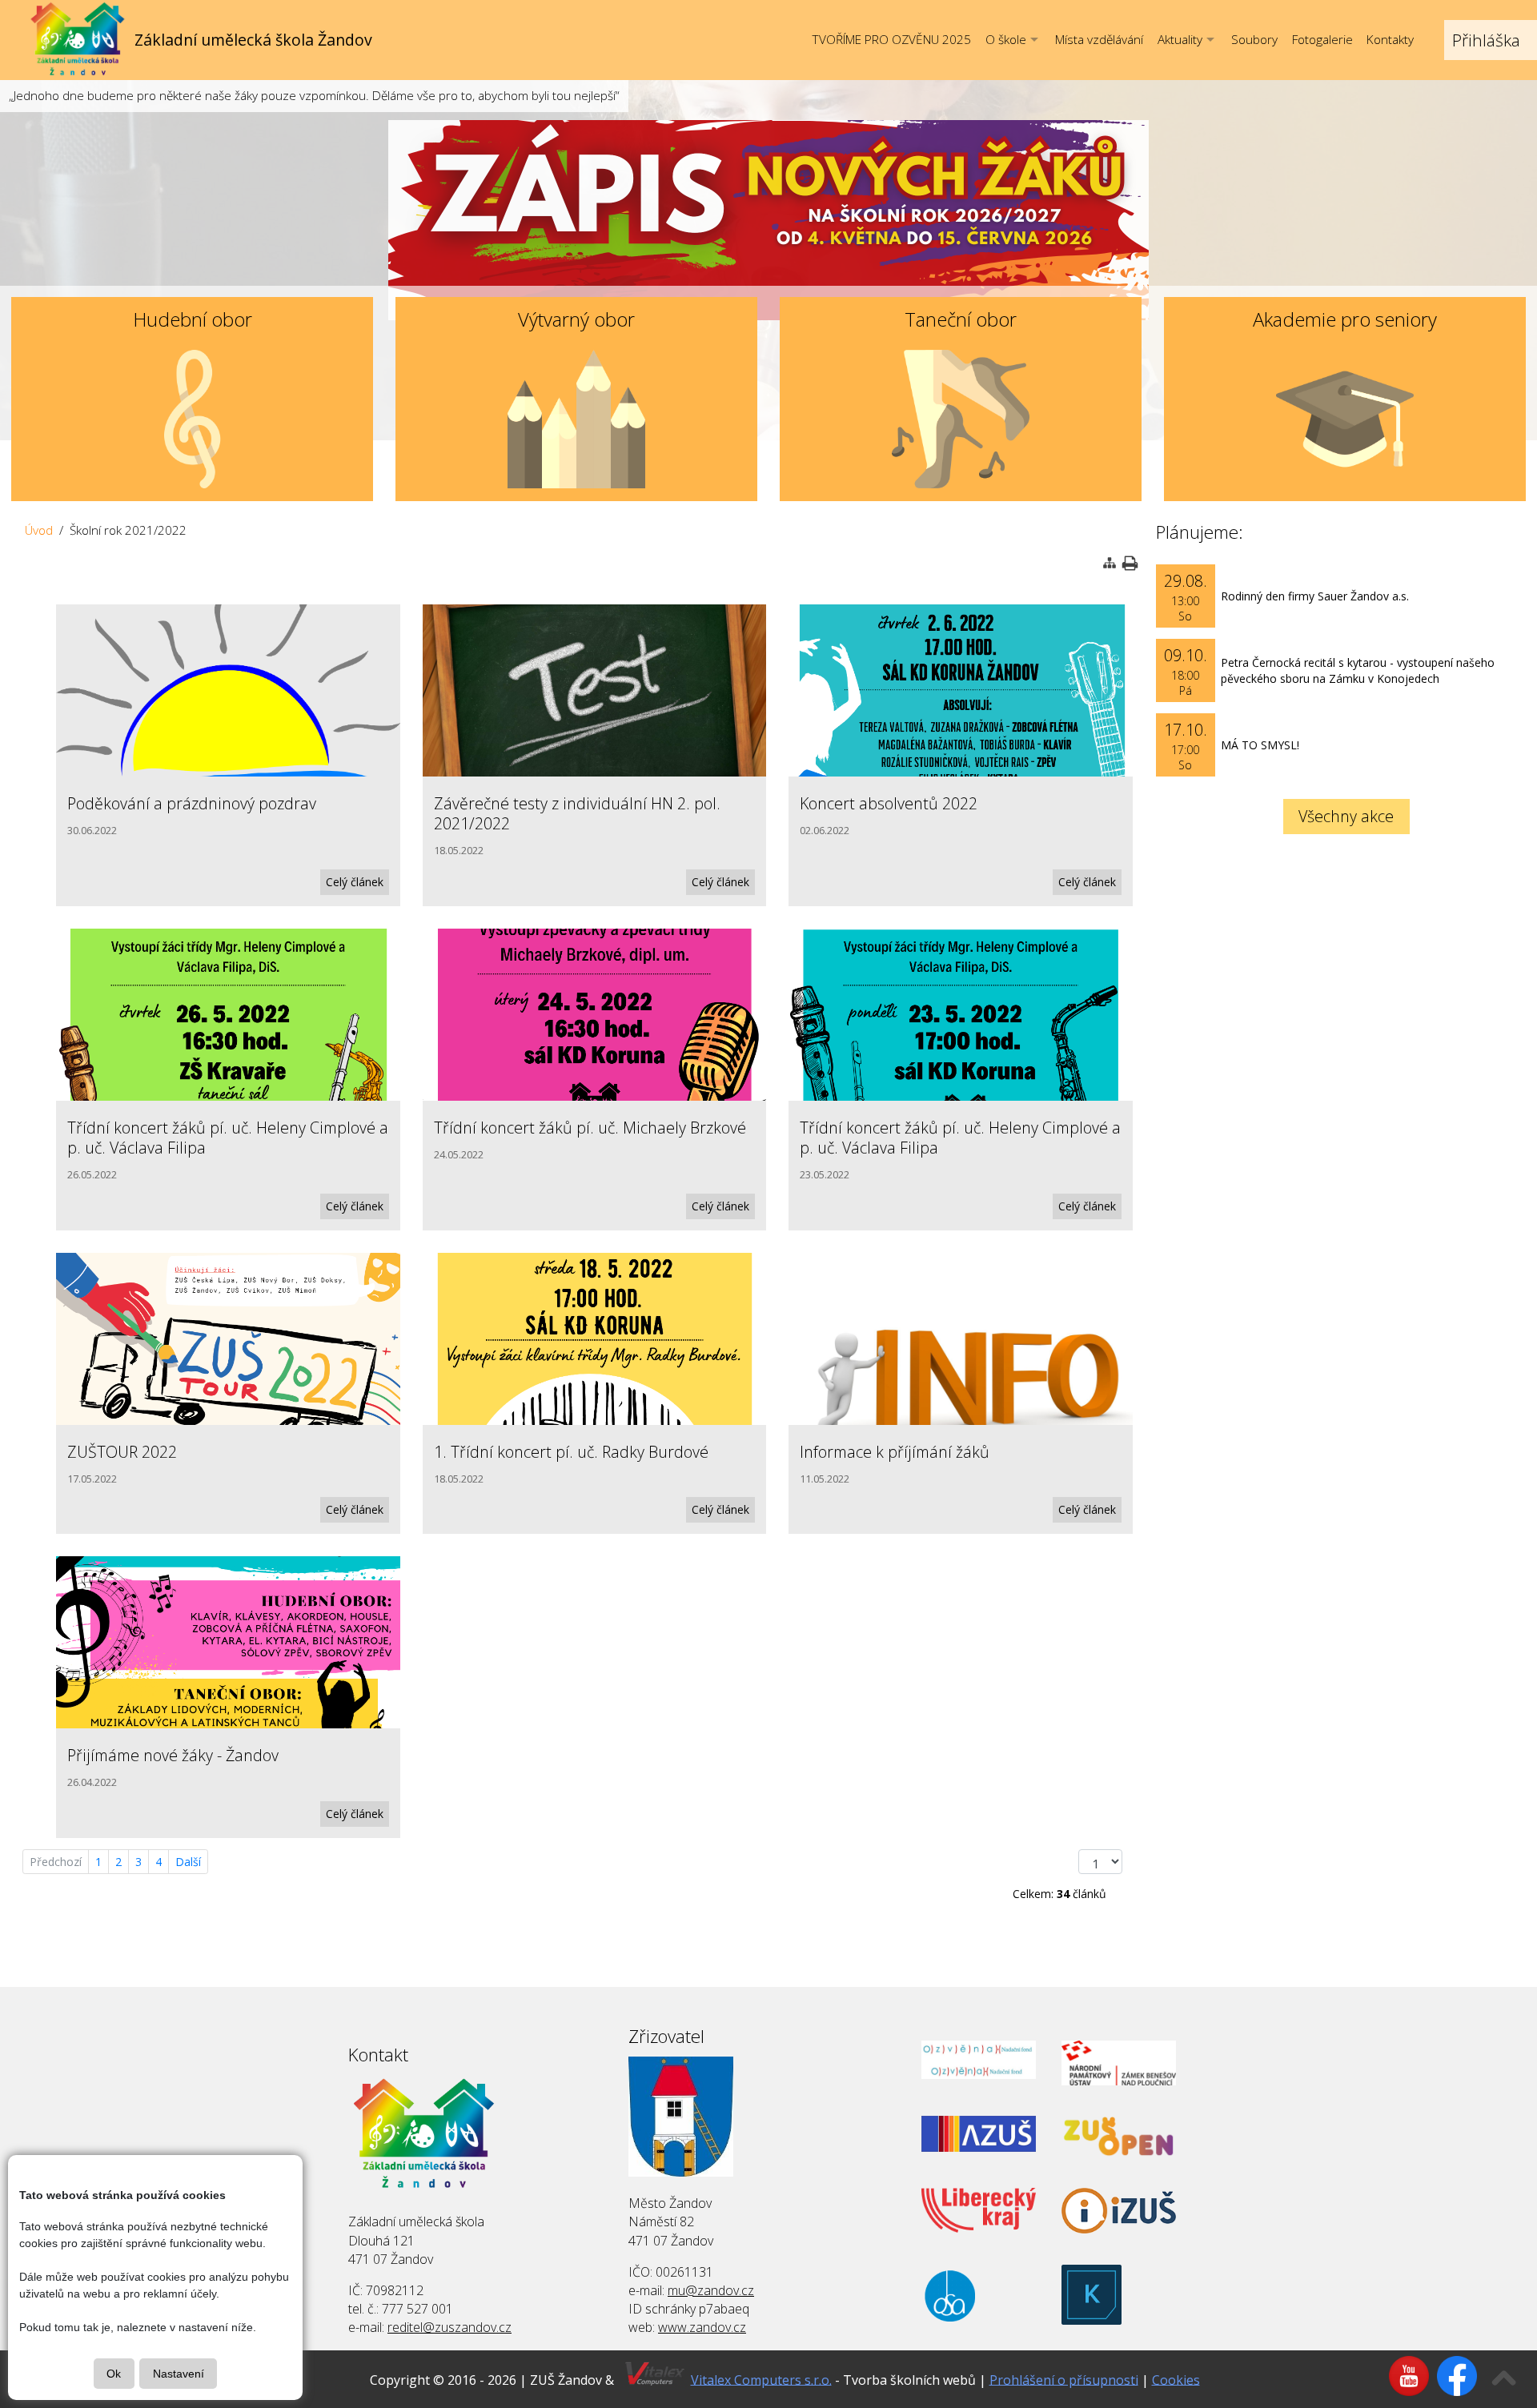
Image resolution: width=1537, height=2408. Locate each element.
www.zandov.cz (702, 2327)
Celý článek (355, 882)
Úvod (39, 530)
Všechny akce (1346, 816)
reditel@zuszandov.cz (449, 2327)
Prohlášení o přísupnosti (1064, 2379)
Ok (114, 2374)
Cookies (1176, 2379)
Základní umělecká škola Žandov (253, 40)
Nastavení (179, 2374)
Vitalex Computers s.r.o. (761, 2379)
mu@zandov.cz (711, 2290)
